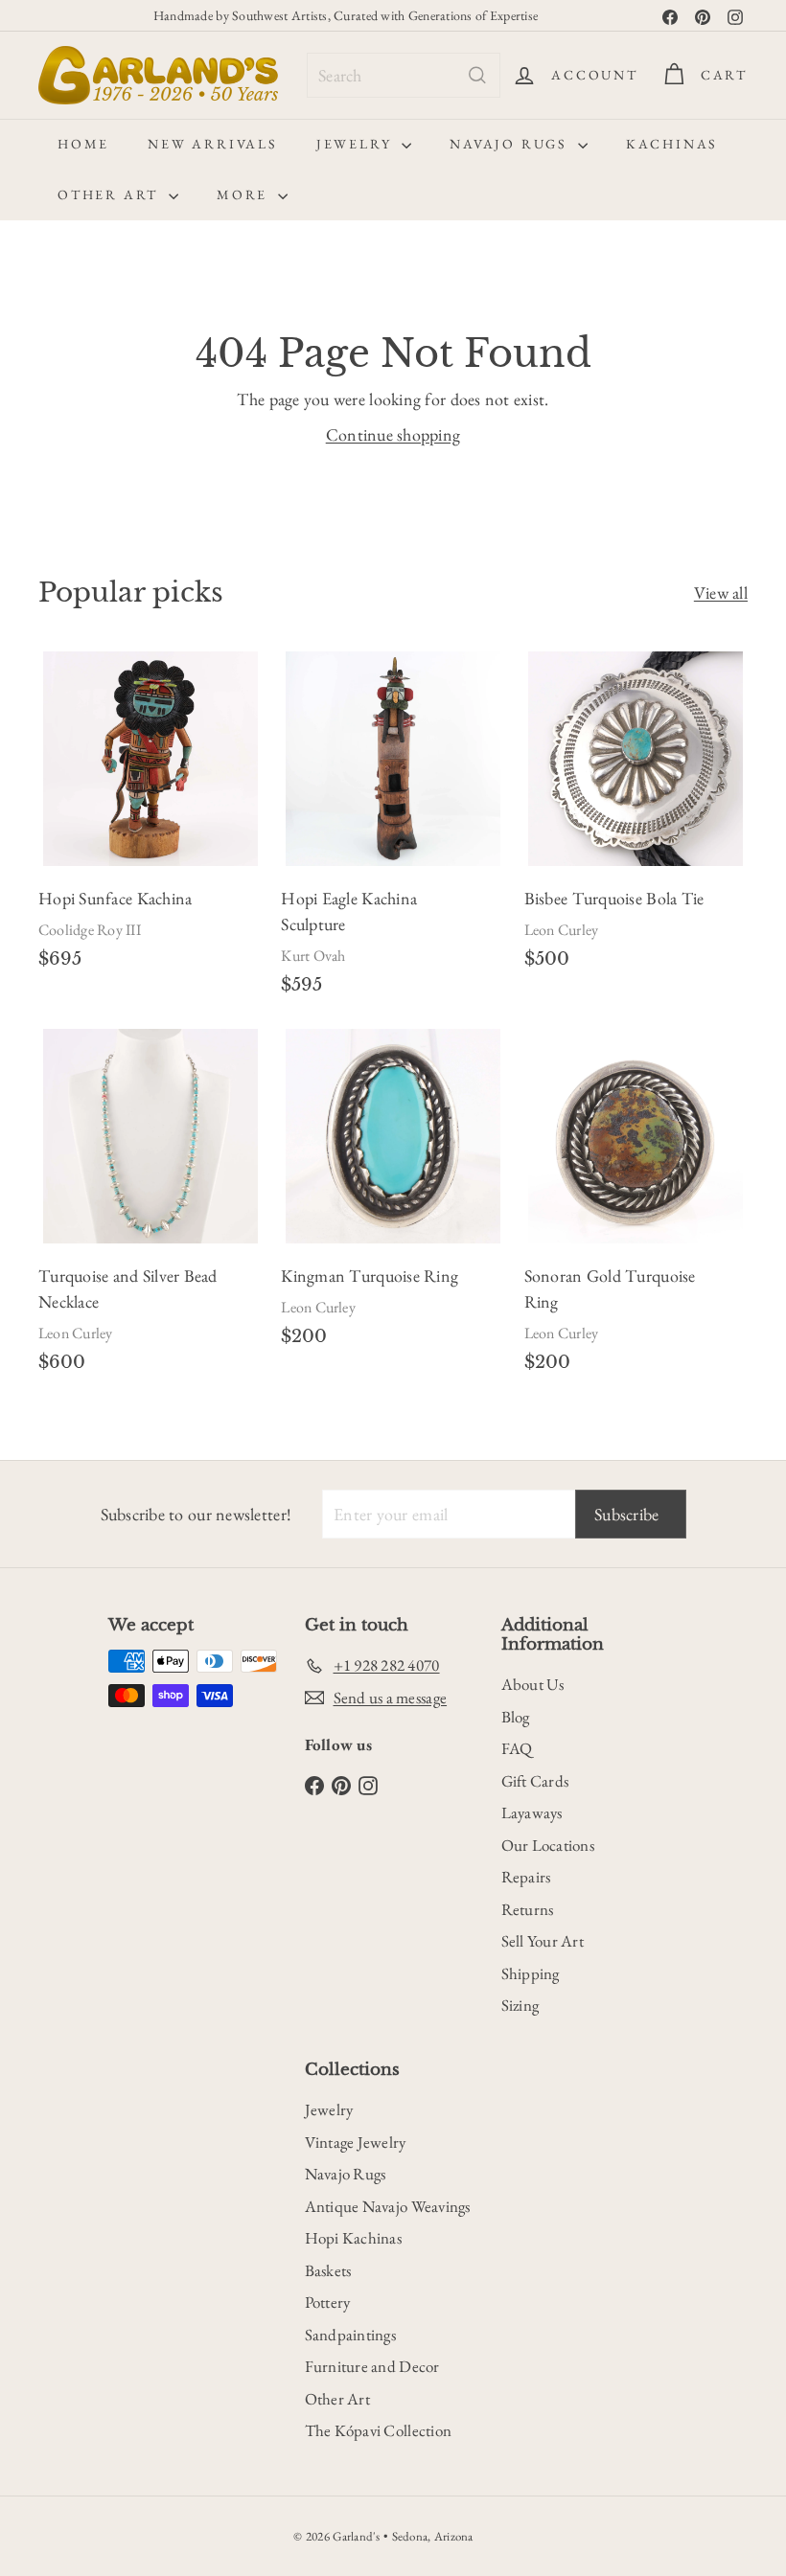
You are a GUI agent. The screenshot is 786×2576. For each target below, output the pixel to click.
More (245, 194)
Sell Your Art (543, 1941)
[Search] (477, 75)
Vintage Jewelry (356, 2142)
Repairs (526, 1877)
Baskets (328, 2270)
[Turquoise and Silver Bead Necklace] (150, 1208)
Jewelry (357, 144)
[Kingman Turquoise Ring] (393, 1195)
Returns (528, 1909)
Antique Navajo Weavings (388, 2206)
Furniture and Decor (372, 2366)
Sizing (520, 2005)
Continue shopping (393, 434)
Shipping (531, 1973)
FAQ (517, 1748)
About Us (533, 1684)
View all (721, 593)
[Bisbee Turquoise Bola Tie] (636, 818)
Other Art (111, 194)
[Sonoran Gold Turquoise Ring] (636, 1208)
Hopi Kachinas (354, 2238)
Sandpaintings (351, 2335)
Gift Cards (535, 1781)
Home (83, 144)
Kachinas (672, 144)
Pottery (328, 2302)
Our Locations (548, 1845)
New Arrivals (213, 144)
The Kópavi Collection (379, 2430)
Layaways (532, 1812)
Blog (516, 1717)
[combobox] (404, 75)
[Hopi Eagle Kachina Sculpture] (393, 831)
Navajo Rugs (511, 144)
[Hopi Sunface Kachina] (150, 818)
